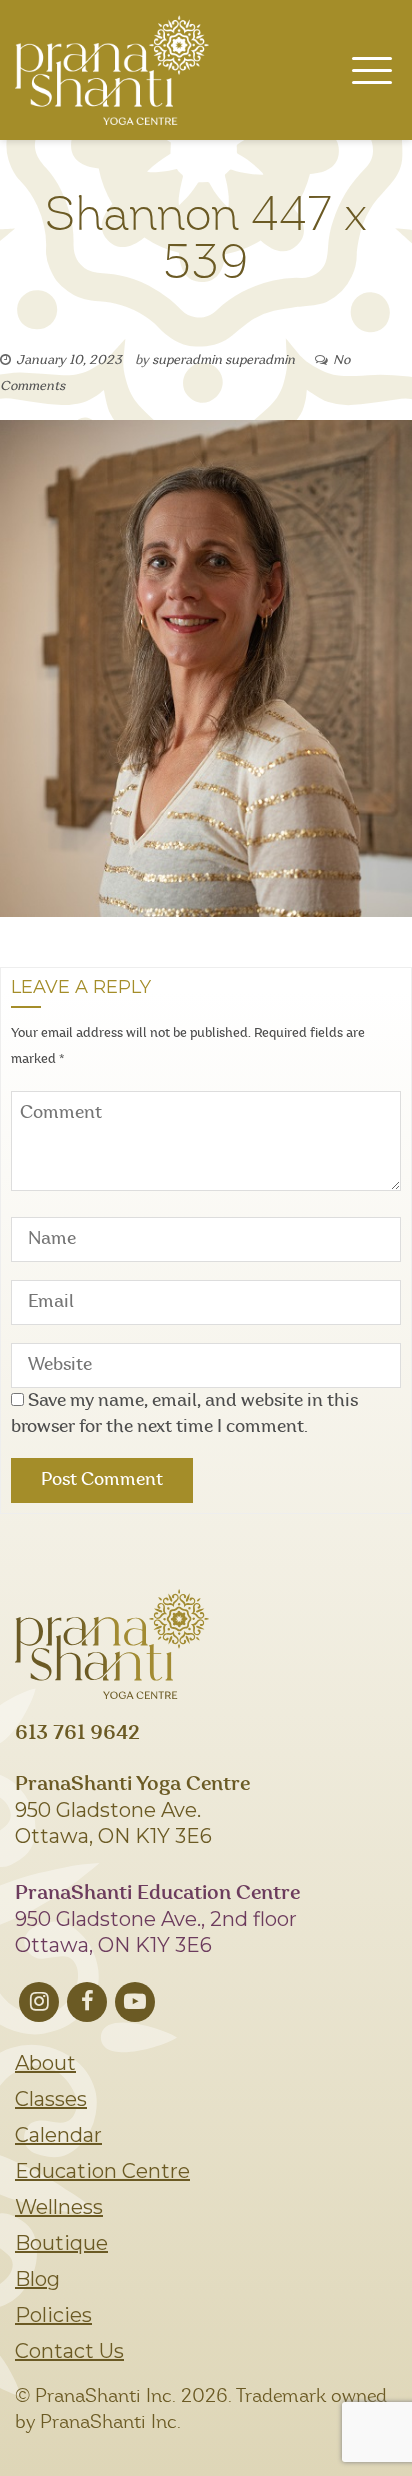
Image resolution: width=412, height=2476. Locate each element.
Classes (51, 2099)
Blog (37, 2279)
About (45, 2063)
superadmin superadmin (223, 360)
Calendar (58, 2135)
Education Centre (102, 2171)
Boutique (61, 2243)
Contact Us (69, 2351)
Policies (53, 2315)
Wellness (59, 2207)
